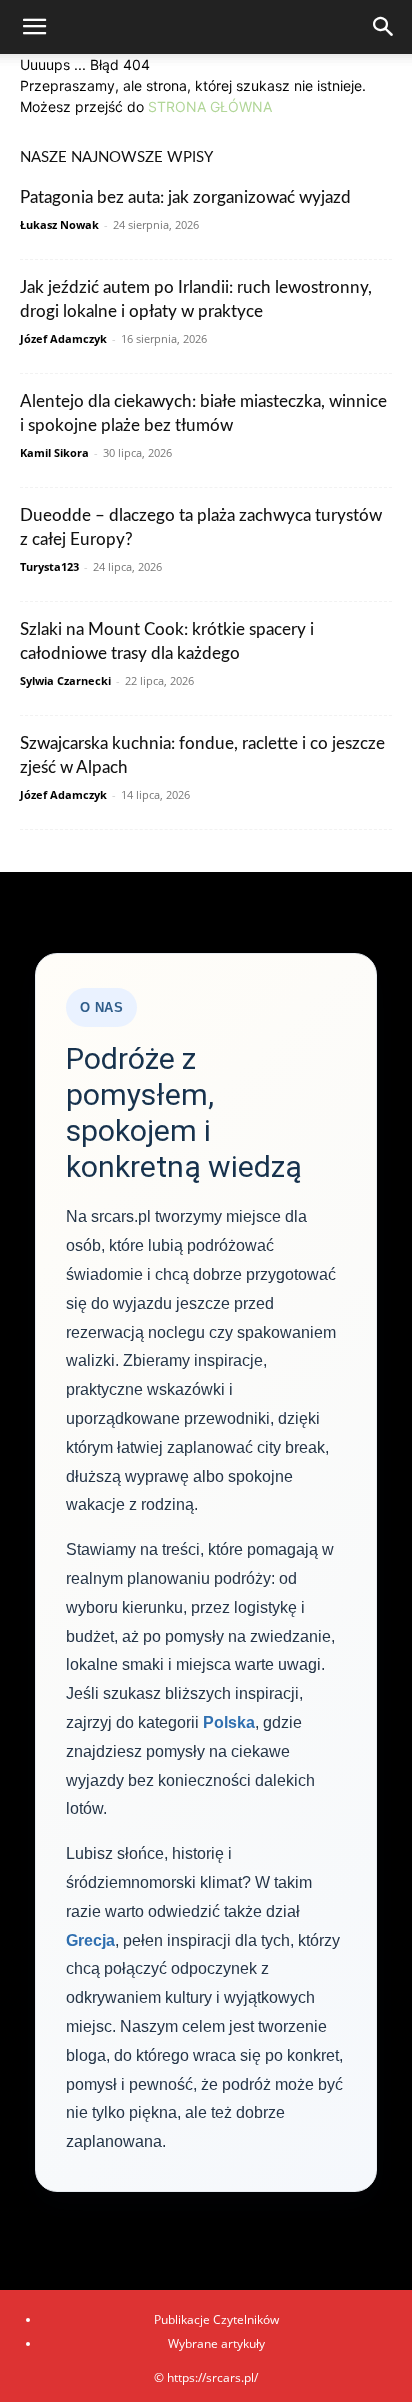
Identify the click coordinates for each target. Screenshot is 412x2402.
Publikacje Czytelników (216, 2319)
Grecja (90, 1940)
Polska (229, 1722)
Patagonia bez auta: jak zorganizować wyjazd (185, 197)
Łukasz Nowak (59, 224)
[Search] (384, 27)
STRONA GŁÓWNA (210, 106)
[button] (34, 27)
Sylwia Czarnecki (65, 680)
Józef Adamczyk (63, 338)
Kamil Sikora (54, 452)
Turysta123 (49, 566)
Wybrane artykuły (216, 2343)
